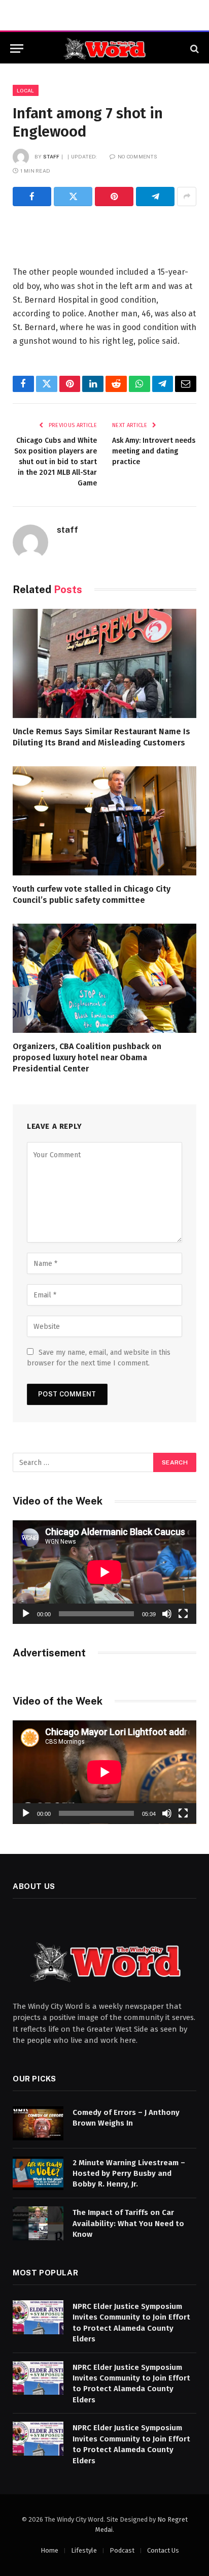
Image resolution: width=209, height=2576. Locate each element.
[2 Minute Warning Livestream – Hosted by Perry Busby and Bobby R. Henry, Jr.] (38, 2174)
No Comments (137, 156)
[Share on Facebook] (32, 197)
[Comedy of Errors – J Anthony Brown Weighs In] (38, 2123)
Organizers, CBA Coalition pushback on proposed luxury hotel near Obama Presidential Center (87, 1057)
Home (49, 2550)
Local (26, 90)
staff (51, 156)
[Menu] (17, 48)
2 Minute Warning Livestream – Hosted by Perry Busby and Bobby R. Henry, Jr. (129, 2174)
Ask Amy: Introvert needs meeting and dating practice (154, 451)
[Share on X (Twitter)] (73, 197)
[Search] (194, 48)
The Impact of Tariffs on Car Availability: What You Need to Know (128, 2223)
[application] (104, 1572)
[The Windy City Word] (105, 48)
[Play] (26, 1614)
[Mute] (167, 1614)
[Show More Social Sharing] (187, 197)
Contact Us (163, 2550)
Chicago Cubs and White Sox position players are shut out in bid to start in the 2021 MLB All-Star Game (56, 462)
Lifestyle (84, 2550)
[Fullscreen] (183, 1614)
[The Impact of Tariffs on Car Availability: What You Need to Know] (38, 2223)
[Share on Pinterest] (114, 197)
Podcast (122, 2550)
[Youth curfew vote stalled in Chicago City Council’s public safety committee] (104, 821)
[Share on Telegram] (155, 197)
